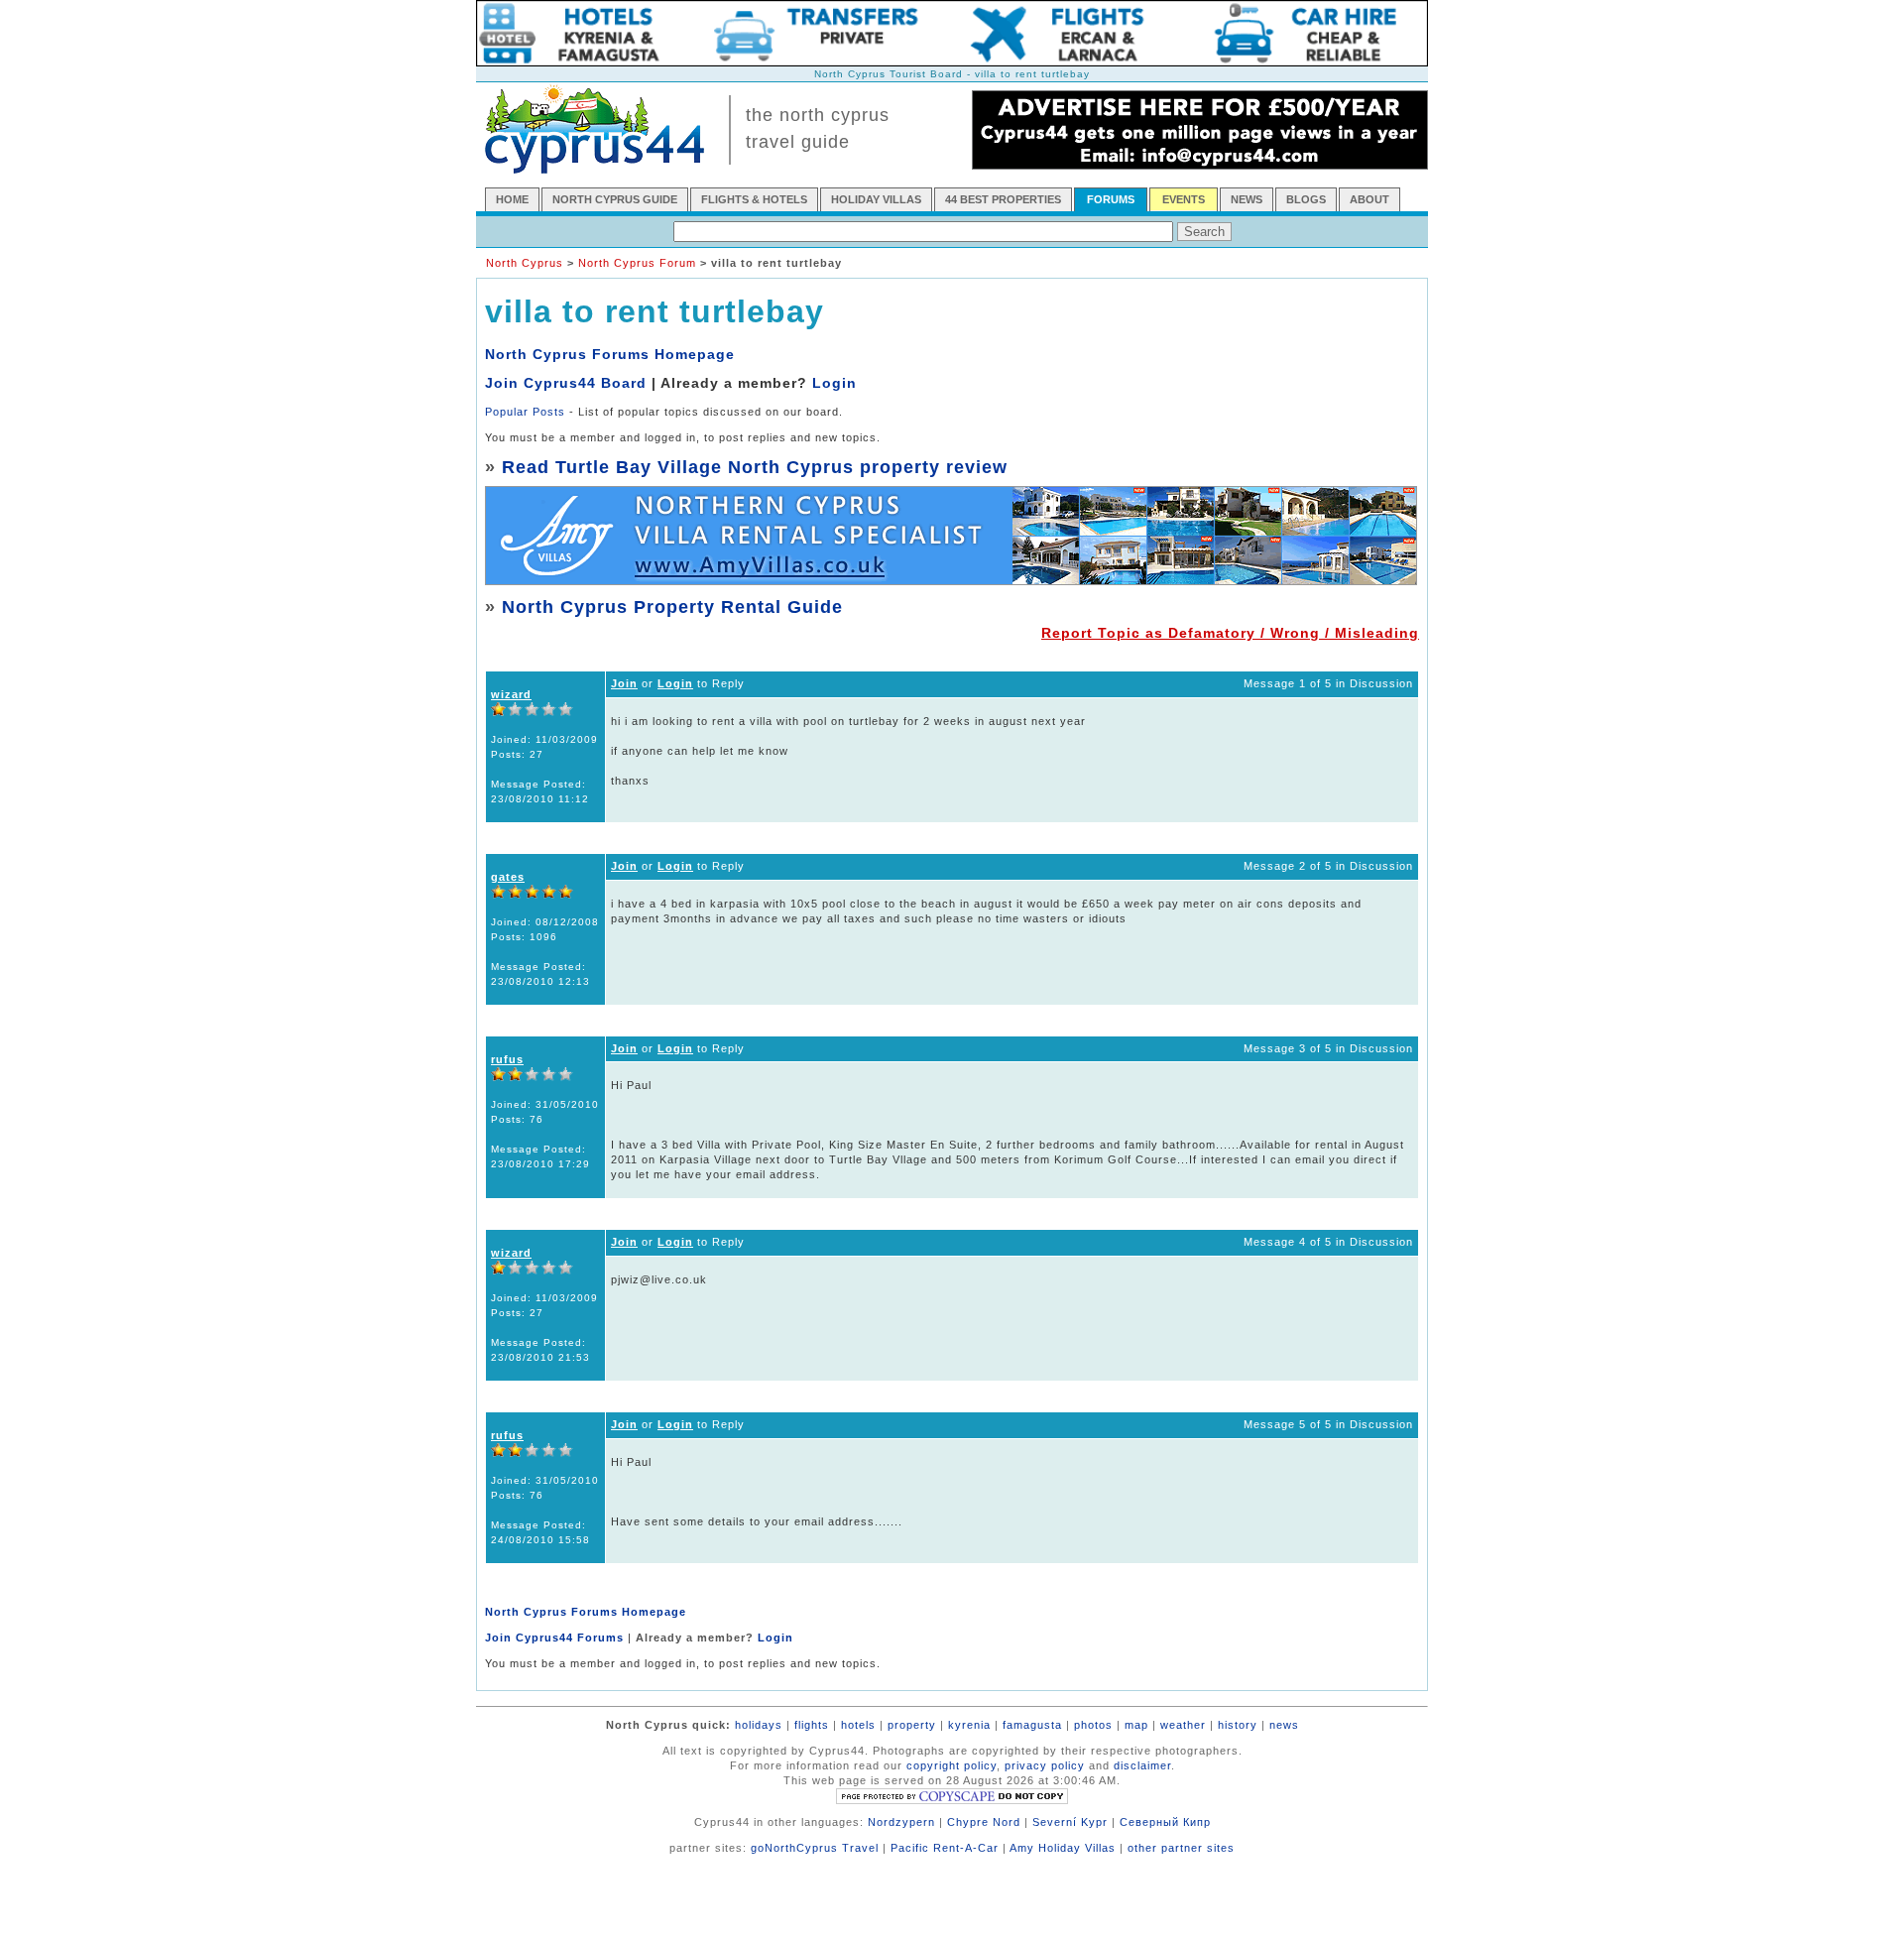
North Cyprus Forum (637, 263)
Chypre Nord (984, 1822)
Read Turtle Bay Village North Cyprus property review (755, 467)
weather (1183, 1725)
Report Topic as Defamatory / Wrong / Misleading (1230, 633)
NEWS (1247, 199)
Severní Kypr (1070, 1822)
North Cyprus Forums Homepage (610, 354)
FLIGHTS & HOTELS (754, 199)
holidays (759, 1725)
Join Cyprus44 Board (566, 383)
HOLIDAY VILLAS (876, 199)
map (1136, 1725)
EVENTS (1184, 199)
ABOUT (1369, 199)
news (1284, 1725)
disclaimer (1142, 1765)
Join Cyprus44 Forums (554, 1638)
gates (508, 877)
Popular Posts (525, 412)
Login (834, 383)
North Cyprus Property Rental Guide (672, 607)
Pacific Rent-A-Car (945, 1848)
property (912, 1725)
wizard (511, 694)
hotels (858, 1725)
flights (812, 1725)
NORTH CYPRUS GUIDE (615, 199)
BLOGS (1306, 199)
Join (624, 683)
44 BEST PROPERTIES (1003, 199)
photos (1093, 1725)
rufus (507, 1059)
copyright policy (952, 1765)
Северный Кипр (1165, 1822)
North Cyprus (525, 263)
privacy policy (1045, 1765)
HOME (512, 199)
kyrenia (969, 1725)
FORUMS (1111, 199)
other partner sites (1181, 1848)
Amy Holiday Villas (1063, 1848)
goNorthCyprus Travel (815, 1848)
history (1238, 1725)
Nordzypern (901, 1822)
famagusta (1032, 1725)
